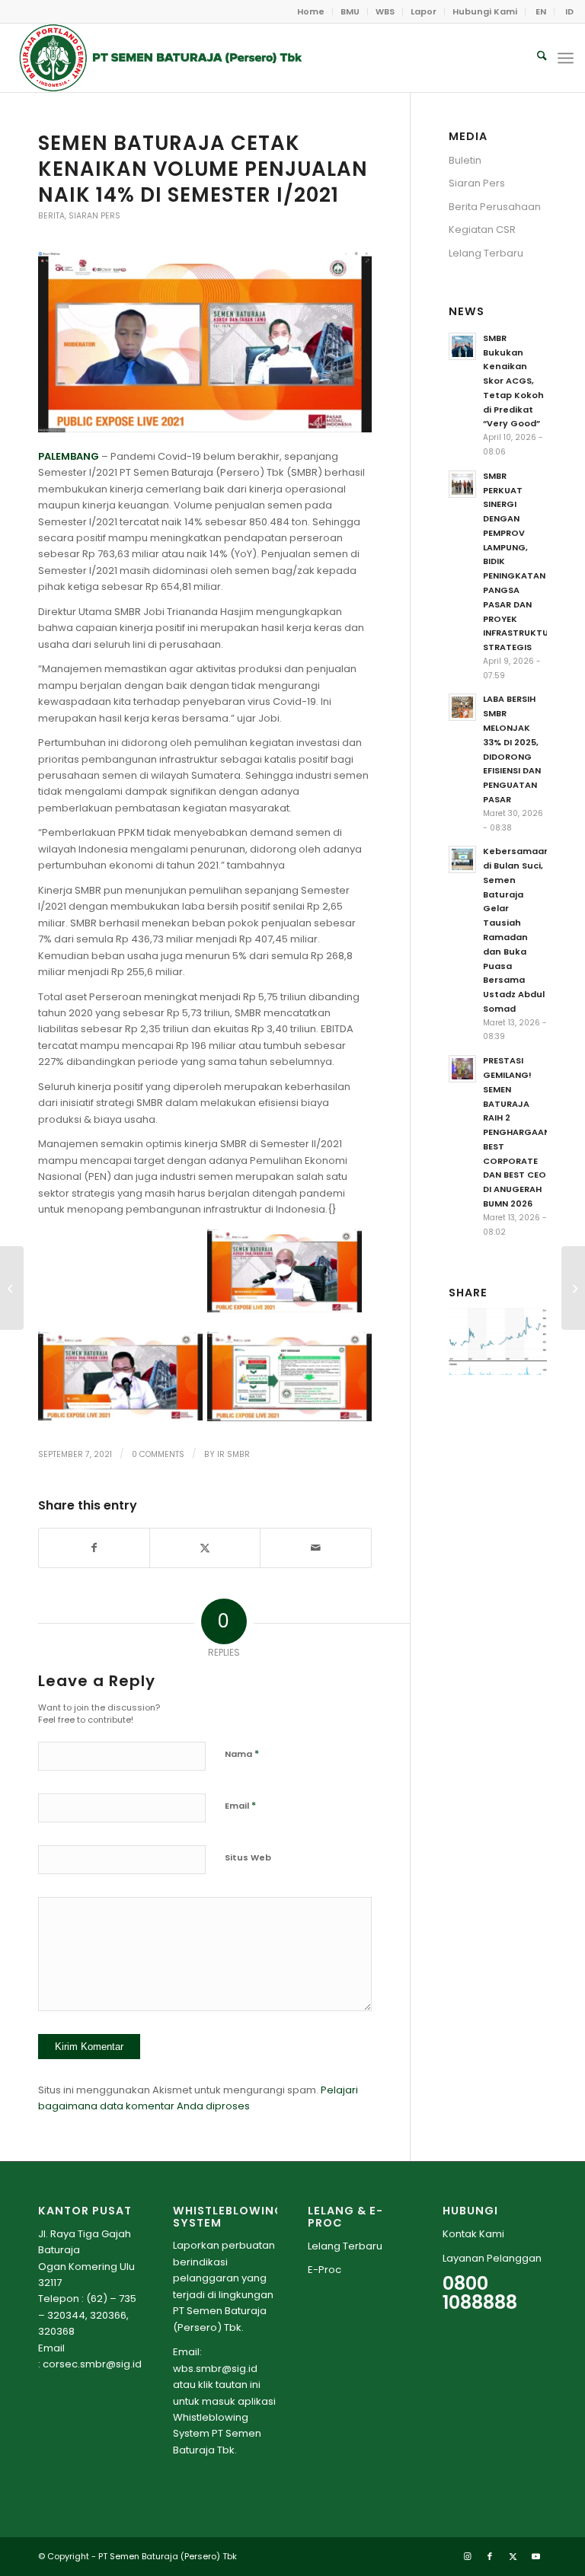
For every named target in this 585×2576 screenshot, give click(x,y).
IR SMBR (233, 1454)
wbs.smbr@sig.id (215, 2369)
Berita (51, 216)
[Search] (534, 58)
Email (240, 1805)
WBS (385, 11)
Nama (242, 1753)
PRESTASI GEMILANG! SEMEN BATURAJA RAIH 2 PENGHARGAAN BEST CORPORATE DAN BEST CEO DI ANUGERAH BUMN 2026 (516, 1132)
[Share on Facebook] (94, 1548)
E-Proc (324, 2270)
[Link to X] (513, 2556)
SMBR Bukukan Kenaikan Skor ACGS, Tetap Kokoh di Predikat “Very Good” (513, 381)
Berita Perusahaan (495, 207)
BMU (350, 11)
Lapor (424, 11)
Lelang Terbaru (486, 253)
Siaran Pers (94, 216)
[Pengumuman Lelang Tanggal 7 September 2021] (12, 1288)
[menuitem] (311, 11)
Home (311, 11)
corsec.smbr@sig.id (92, 2364)
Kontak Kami (473, 2234)
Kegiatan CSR (482, 230)
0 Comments (158, 1454)
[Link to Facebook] (490, 2556)
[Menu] (566, 58)
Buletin (465, 160)
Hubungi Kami (485, 11)
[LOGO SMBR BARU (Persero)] (160, 58)
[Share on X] (205, 1548)
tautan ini (238, 2385)
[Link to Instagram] (467, 2556)
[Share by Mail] (315, 1548)
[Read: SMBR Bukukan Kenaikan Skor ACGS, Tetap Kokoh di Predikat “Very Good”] (462, 346)
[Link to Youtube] (535, 2556)
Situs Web (248, 1857)
